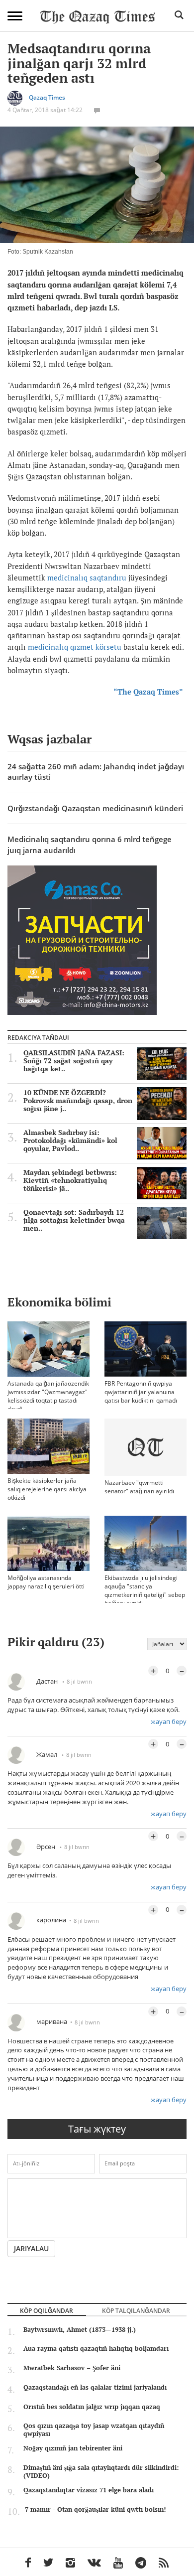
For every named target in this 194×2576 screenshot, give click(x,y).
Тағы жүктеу (97, 2129)
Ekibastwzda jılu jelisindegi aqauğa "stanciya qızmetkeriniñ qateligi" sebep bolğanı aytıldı (145, 1590)
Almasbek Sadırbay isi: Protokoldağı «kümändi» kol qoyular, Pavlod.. (70, 1141)
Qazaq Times (47, 97)
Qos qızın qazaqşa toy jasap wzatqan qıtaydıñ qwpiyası (94, 2430)
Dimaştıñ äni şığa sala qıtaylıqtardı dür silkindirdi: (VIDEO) (101, 2471)
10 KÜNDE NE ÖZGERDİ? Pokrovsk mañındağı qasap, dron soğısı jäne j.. (78, 1101)
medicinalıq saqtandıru (86, 577)
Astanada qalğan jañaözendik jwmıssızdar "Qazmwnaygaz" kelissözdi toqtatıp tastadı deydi (48, 1396)
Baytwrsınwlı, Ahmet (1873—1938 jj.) (80, 2329)
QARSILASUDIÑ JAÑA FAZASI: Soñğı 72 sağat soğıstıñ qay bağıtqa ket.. (74, 1061)
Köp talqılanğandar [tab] (136, 2310)
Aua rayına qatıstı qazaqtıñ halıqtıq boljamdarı (96, 2348)
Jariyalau (31, 2248)
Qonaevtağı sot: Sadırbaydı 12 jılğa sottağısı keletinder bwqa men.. (74, 1220)
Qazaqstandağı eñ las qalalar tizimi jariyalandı (95, 2387)
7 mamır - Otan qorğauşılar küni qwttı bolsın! (95, 2509)
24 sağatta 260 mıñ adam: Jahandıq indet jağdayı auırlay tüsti (96, 772)
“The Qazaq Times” (150, 692)
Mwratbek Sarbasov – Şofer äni (72, 2368)
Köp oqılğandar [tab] (47, 2310)
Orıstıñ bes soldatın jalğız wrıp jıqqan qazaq (92, 2407)
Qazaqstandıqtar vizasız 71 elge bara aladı (89, 2490)
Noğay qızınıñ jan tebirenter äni (73, 2448)
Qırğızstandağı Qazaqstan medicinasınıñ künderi (95, 808)
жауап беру (169, 1721)
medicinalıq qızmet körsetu (75, 647)
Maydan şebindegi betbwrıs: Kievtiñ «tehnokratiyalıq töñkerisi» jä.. (70, 1180)
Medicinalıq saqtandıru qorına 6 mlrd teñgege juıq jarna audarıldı (90, 844)
